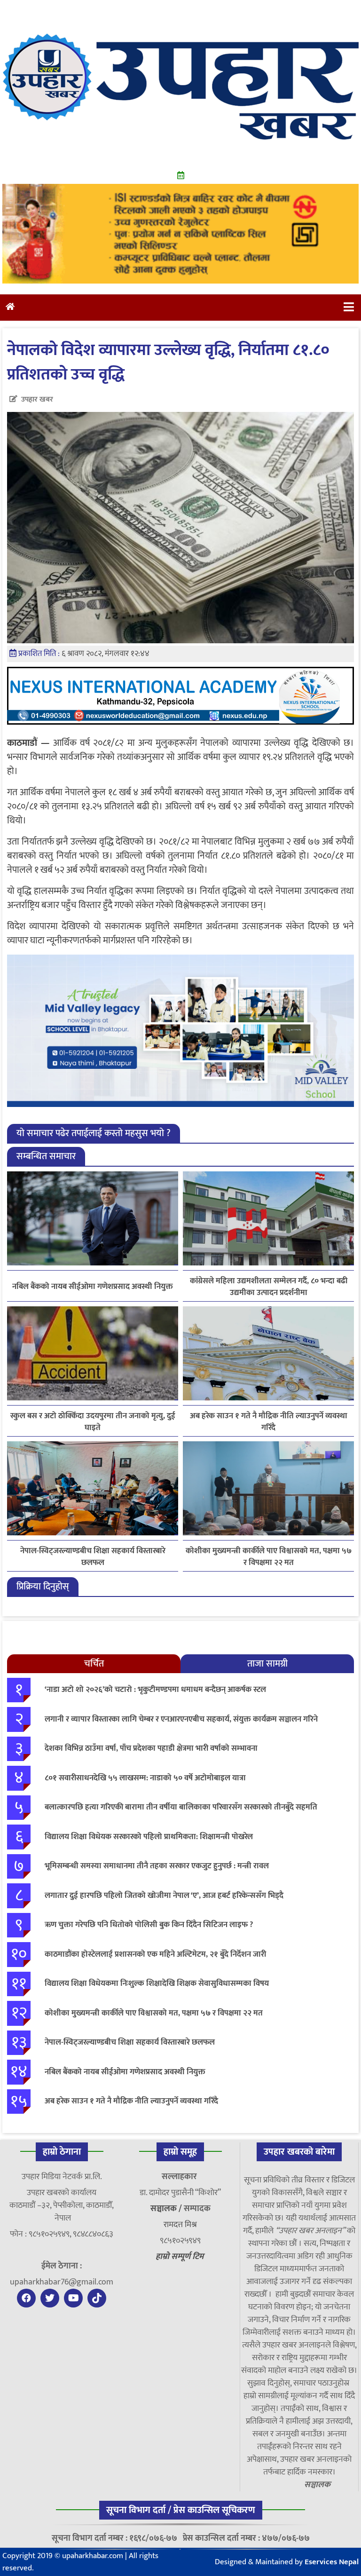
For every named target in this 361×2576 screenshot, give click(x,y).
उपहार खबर (37, 399)
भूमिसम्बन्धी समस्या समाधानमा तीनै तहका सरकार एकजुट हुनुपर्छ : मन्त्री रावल (157, 1866)
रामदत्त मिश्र (180, 2225)
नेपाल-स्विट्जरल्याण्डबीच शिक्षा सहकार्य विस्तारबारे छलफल (93, 1557)
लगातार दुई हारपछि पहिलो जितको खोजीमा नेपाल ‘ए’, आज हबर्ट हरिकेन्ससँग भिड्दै (164, 1896)
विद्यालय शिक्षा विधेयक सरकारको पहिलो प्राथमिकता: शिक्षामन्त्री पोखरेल (149, 1837)
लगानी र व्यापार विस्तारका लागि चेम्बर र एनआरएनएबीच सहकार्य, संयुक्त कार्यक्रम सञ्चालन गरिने (181, 1719)
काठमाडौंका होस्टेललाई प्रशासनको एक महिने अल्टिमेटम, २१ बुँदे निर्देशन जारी (155, 1954)
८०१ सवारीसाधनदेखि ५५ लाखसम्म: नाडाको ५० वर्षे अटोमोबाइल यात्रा (145, 1778)
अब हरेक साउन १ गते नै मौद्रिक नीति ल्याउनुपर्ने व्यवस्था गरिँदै (269, 1422)
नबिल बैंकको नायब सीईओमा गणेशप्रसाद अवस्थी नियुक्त (93, 1287)
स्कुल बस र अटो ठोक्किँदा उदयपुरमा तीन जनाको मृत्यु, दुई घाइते (93, 1422)
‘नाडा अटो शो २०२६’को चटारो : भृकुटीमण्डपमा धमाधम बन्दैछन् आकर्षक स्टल (155, 1690)
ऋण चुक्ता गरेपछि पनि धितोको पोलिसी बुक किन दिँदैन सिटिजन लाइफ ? (149, 1925)
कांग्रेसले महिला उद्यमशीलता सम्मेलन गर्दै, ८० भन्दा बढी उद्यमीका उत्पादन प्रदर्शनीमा (269, 1287)
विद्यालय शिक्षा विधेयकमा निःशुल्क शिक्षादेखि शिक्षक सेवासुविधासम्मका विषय (157, 1983)
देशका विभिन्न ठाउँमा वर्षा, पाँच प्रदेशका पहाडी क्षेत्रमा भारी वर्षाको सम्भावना (151, 1748)
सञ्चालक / (167, 2209)
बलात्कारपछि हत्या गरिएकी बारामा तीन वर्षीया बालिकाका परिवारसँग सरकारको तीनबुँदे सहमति (181, 1807)
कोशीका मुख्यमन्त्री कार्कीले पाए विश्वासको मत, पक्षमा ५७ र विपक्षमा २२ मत (269, 1557)
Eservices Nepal (332, 2562)
